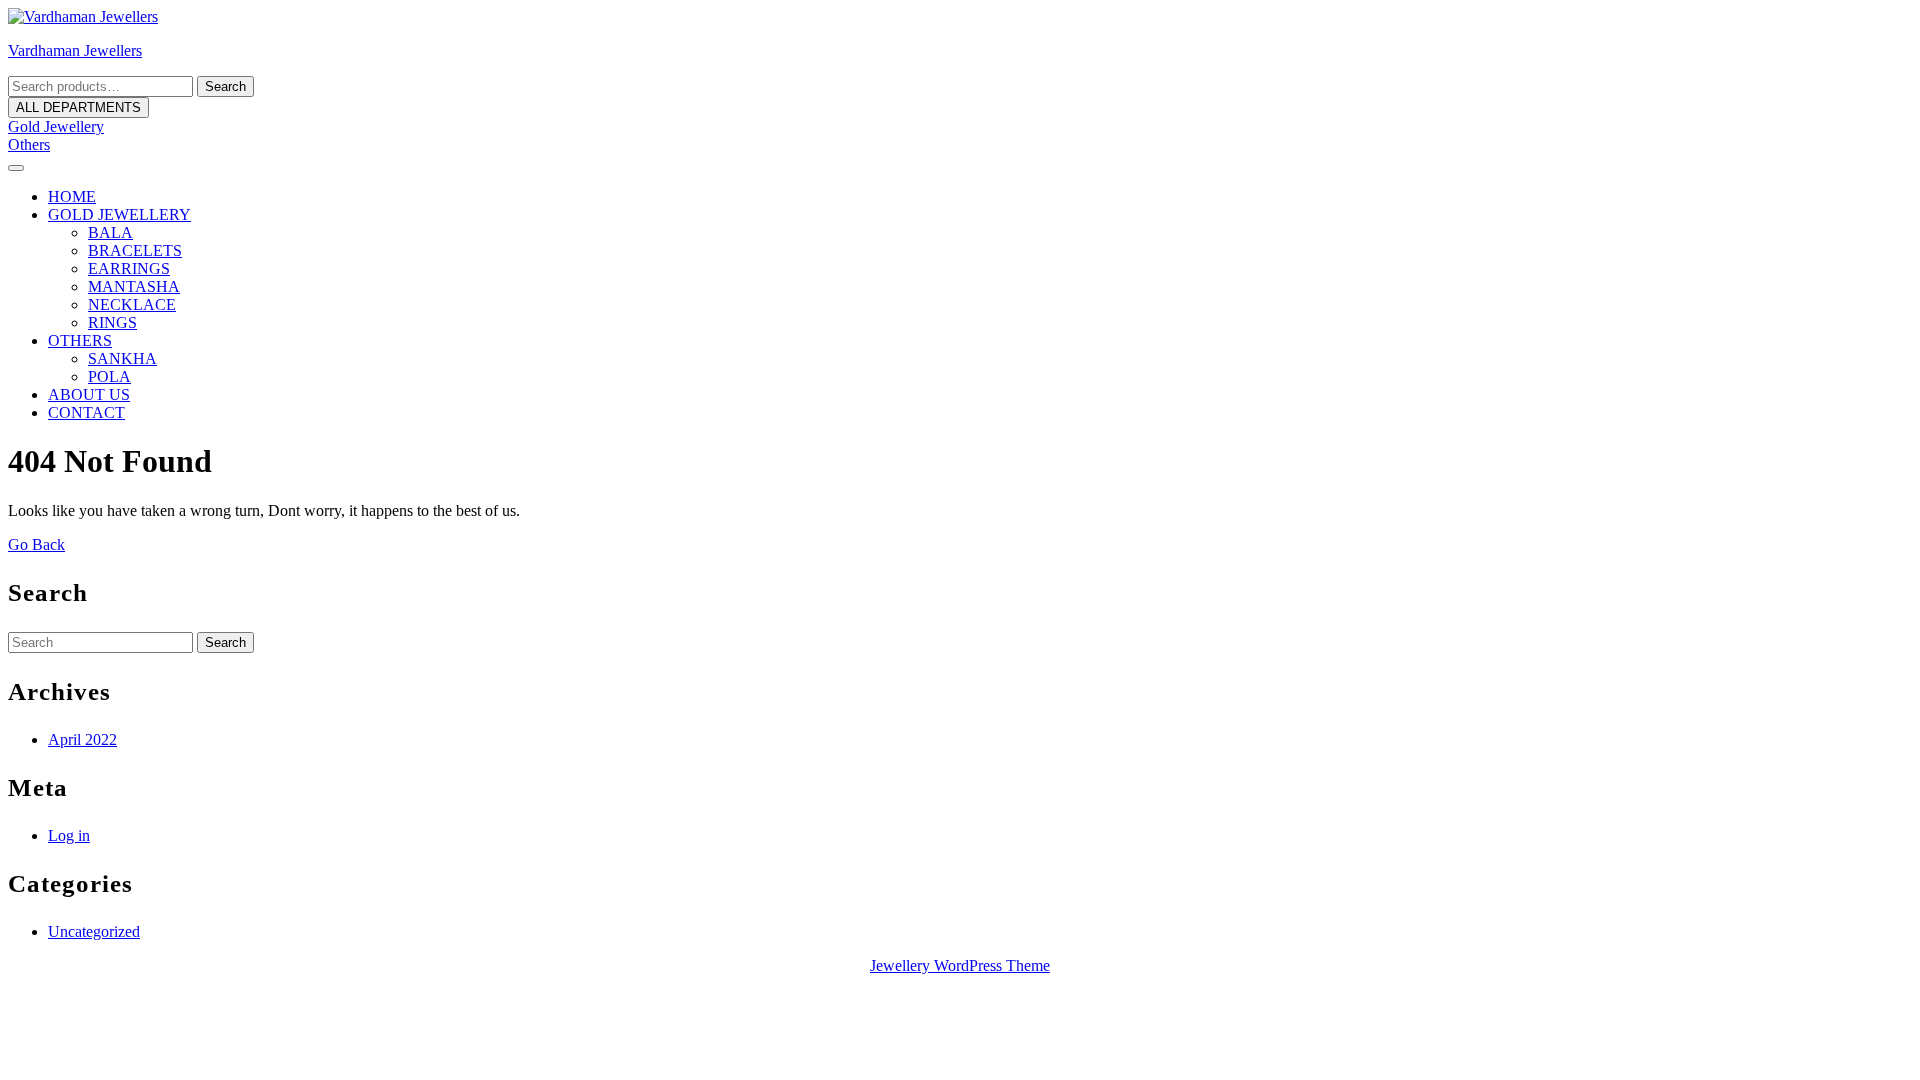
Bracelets (135, 250)
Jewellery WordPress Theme (960, 965)
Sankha (122, 358)
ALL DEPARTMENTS (78, 107)
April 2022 (82, 739)
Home (72, 196)
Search (225, 86)
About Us (89, 394)
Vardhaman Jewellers (75, 50)
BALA (110, 232)
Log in (69, 835)
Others (29, 144)
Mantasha (134, 286)
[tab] (16, 168)
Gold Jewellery (56, 126)
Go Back (36, 544)
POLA (109, 376)
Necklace (132, 304)
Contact (86, 412)
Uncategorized (94, 931)
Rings (112, 322)
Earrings (129, 268)
